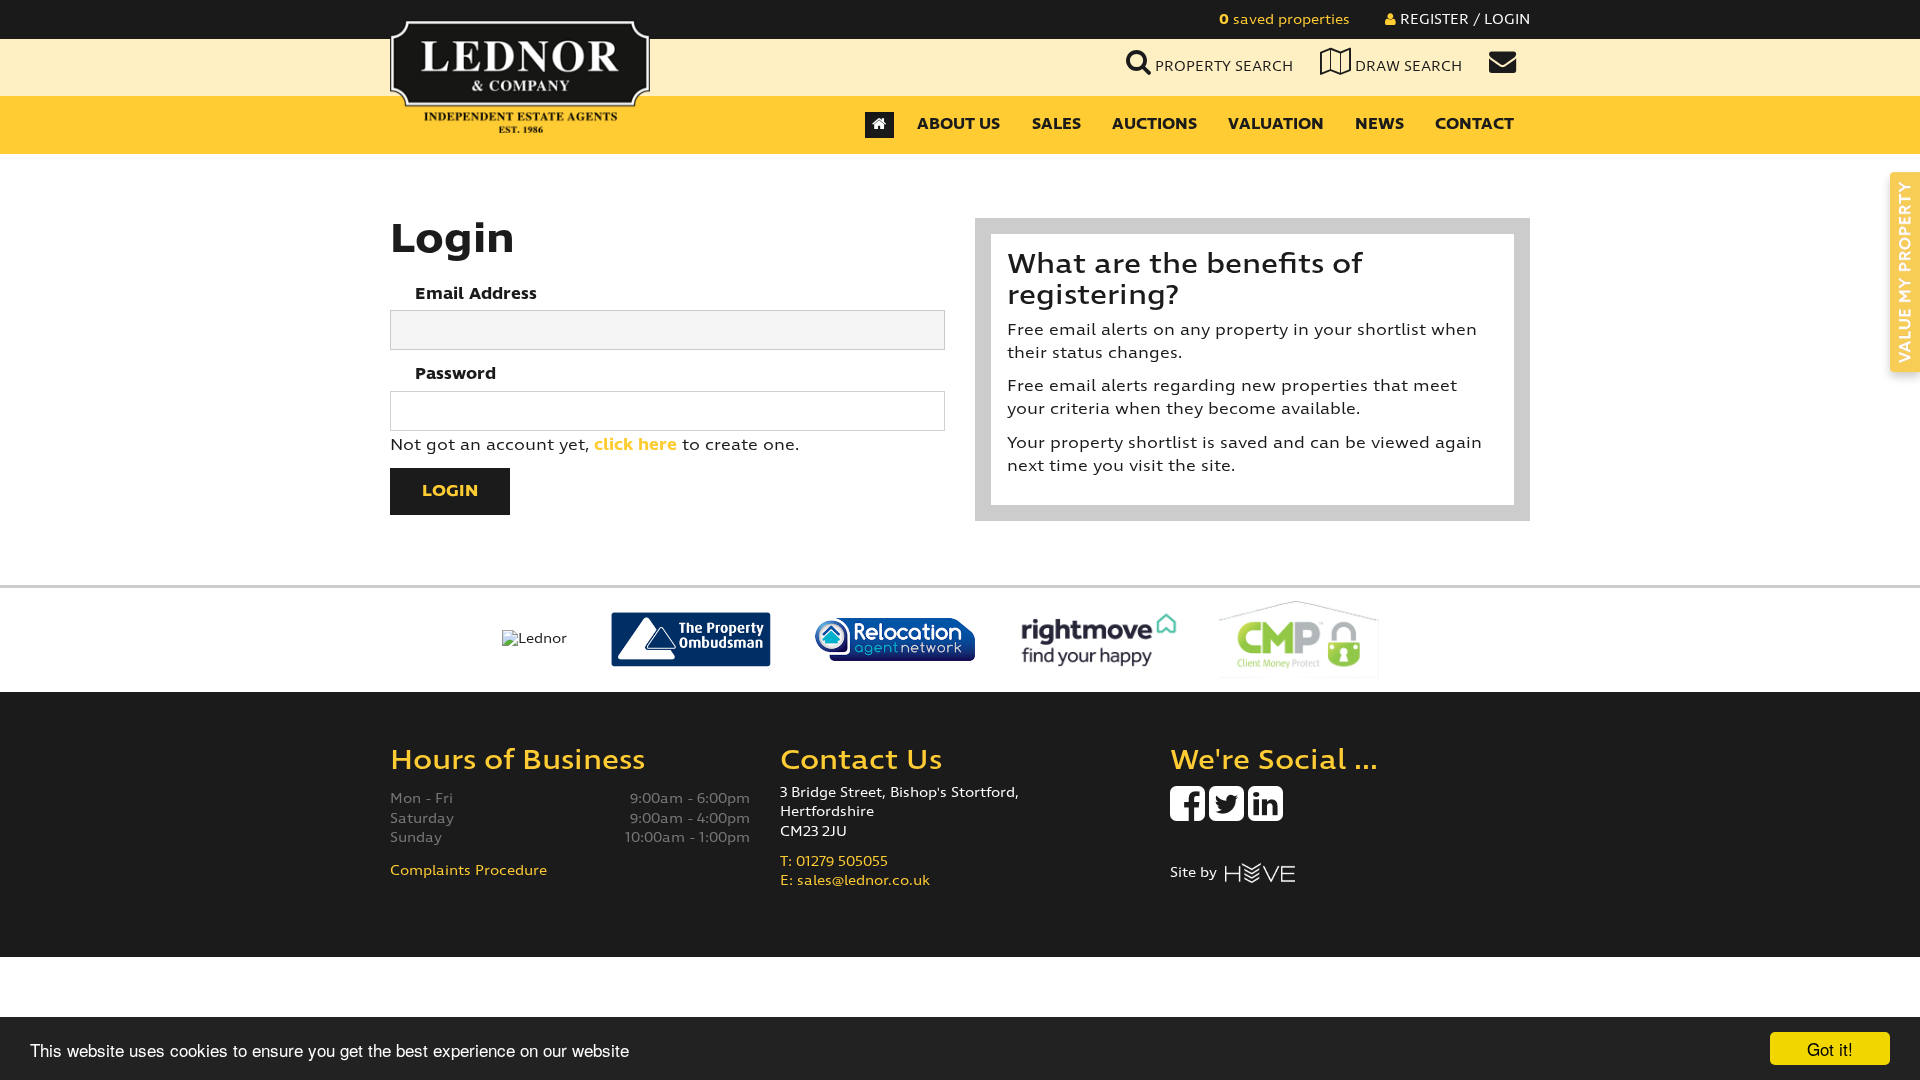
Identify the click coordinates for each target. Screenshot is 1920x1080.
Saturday (422, 819)
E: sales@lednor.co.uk (855, 881)
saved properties (1284, 20)
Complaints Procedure (468, 871)
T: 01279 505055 (834, 862)
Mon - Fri (421, 799)
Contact (1474, 124)
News (1379, 124)
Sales (1056, 124)
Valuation (1276, 124)
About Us (958, 124)
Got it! (1830, 1048)
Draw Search (1406, 67)
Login (450, 491)
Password (455, 374)
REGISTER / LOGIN (1463, 20)
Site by (1197, 873)
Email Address (476, 294)
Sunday (416, 838)
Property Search (1222, 67)
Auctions (1154, 124)
